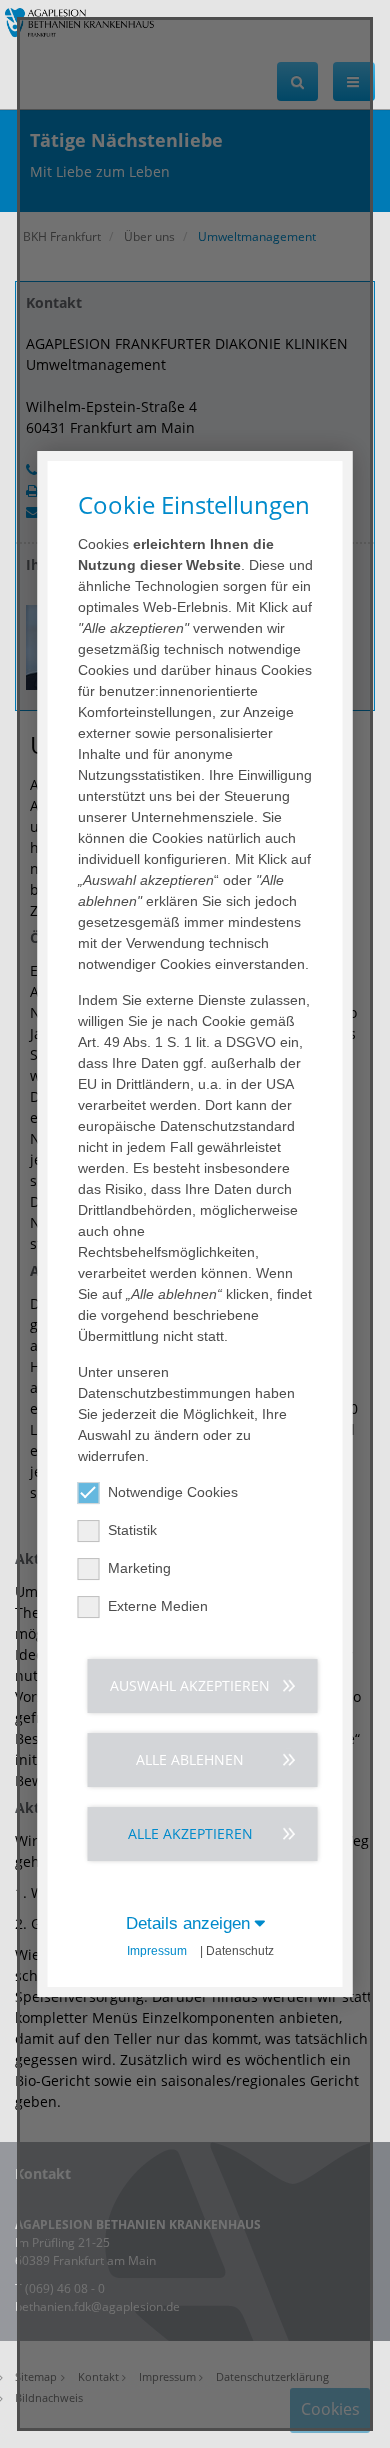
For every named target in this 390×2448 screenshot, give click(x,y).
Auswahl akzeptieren (190, 1685)
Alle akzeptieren (190, 1833)
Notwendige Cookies (173, 1492)
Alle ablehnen (190, 1759)
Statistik (132, 1530)
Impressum (157, 1951)
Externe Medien (158, 1606)
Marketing (139, 1568)
